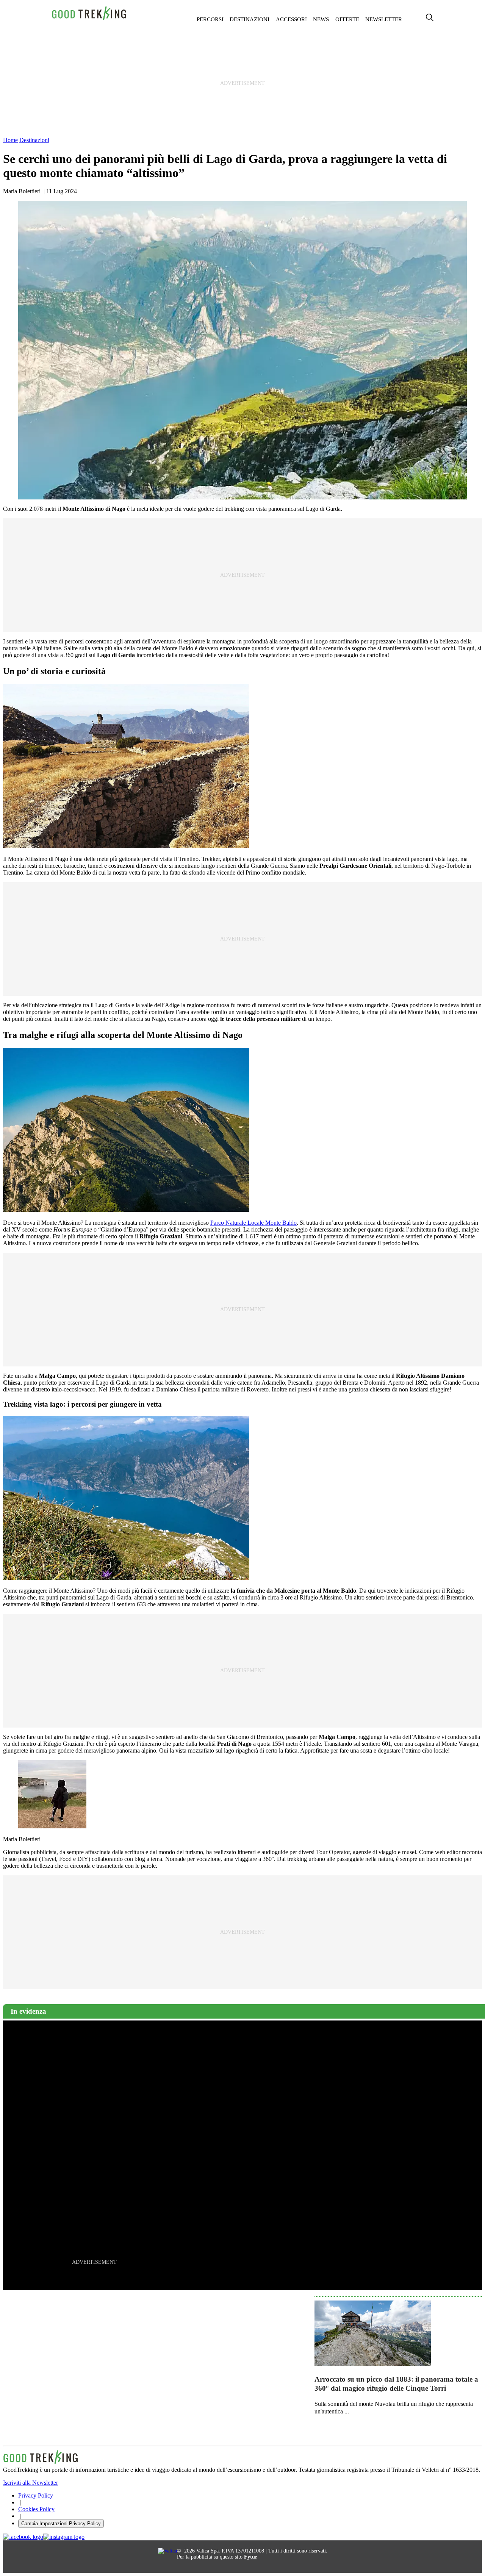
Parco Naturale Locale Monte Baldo (253, 1223)
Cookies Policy (36, 2509)
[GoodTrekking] (89, 19)
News (321, 19)
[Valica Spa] (167, 2551)
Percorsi (210, 19)
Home (10, 140)
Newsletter (384, 19)
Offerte (347, 19)
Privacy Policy (36, 2495)
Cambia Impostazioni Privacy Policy (61, 2524)
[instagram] (64, 2537)
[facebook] (23, 2537)
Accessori (291, 19)
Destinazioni (250, 19)
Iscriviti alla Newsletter (31, 2483)
